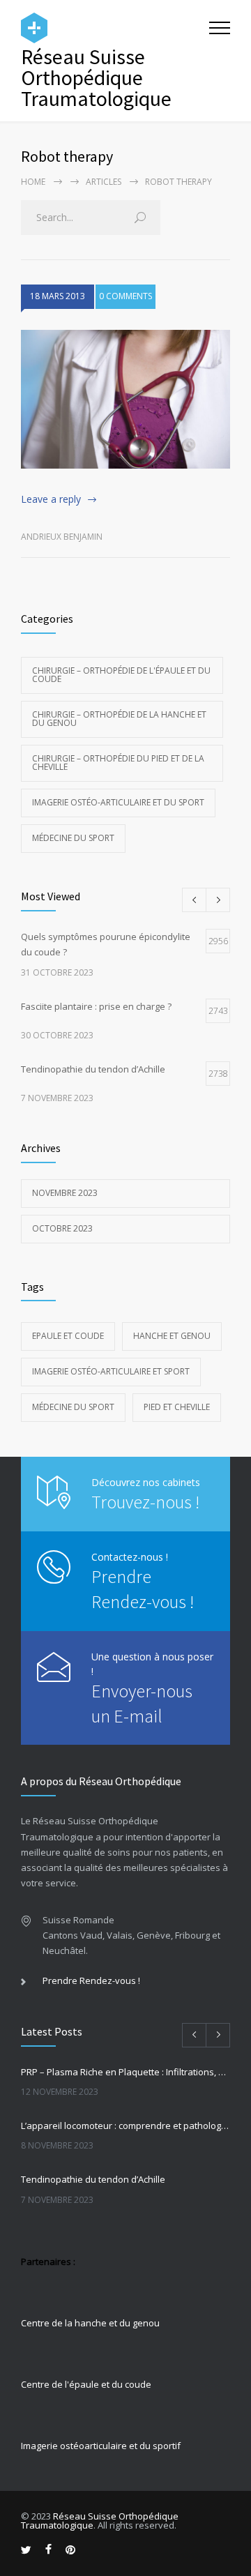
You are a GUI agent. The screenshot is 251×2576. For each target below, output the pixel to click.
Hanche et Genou (172, 1336)
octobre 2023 (62, 1228)
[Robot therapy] (125, 400)
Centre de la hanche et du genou (90, 2323)
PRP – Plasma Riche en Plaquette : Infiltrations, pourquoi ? (125, 2072)
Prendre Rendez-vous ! (91, 1980)
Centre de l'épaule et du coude (86, 2384)
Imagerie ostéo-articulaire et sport (111, 1371)
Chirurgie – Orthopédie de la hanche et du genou (119, 719)
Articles (104, 182)
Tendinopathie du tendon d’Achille (93, 2179)
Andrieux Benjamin (62, 537)
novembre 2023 (65, 1193)
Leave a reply (51, 499)
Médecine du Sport (73, 1407)
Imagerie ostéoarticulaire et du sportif (101, 2446)
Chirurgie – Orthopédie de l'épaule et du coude (121, 675)
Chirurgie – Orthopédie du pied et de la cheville (118, 763)
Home (33, 182)
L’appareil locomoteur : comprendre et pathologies (125, 2126)
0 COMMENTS (125, 296)
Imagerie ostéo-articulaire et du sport (118, 802)
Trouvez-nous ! (145, 1502)
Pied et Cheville (177, 1407)
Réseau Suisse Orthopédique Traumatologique (100, 2521)
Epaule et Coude (68, 1336)
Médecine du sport (73, 838)
